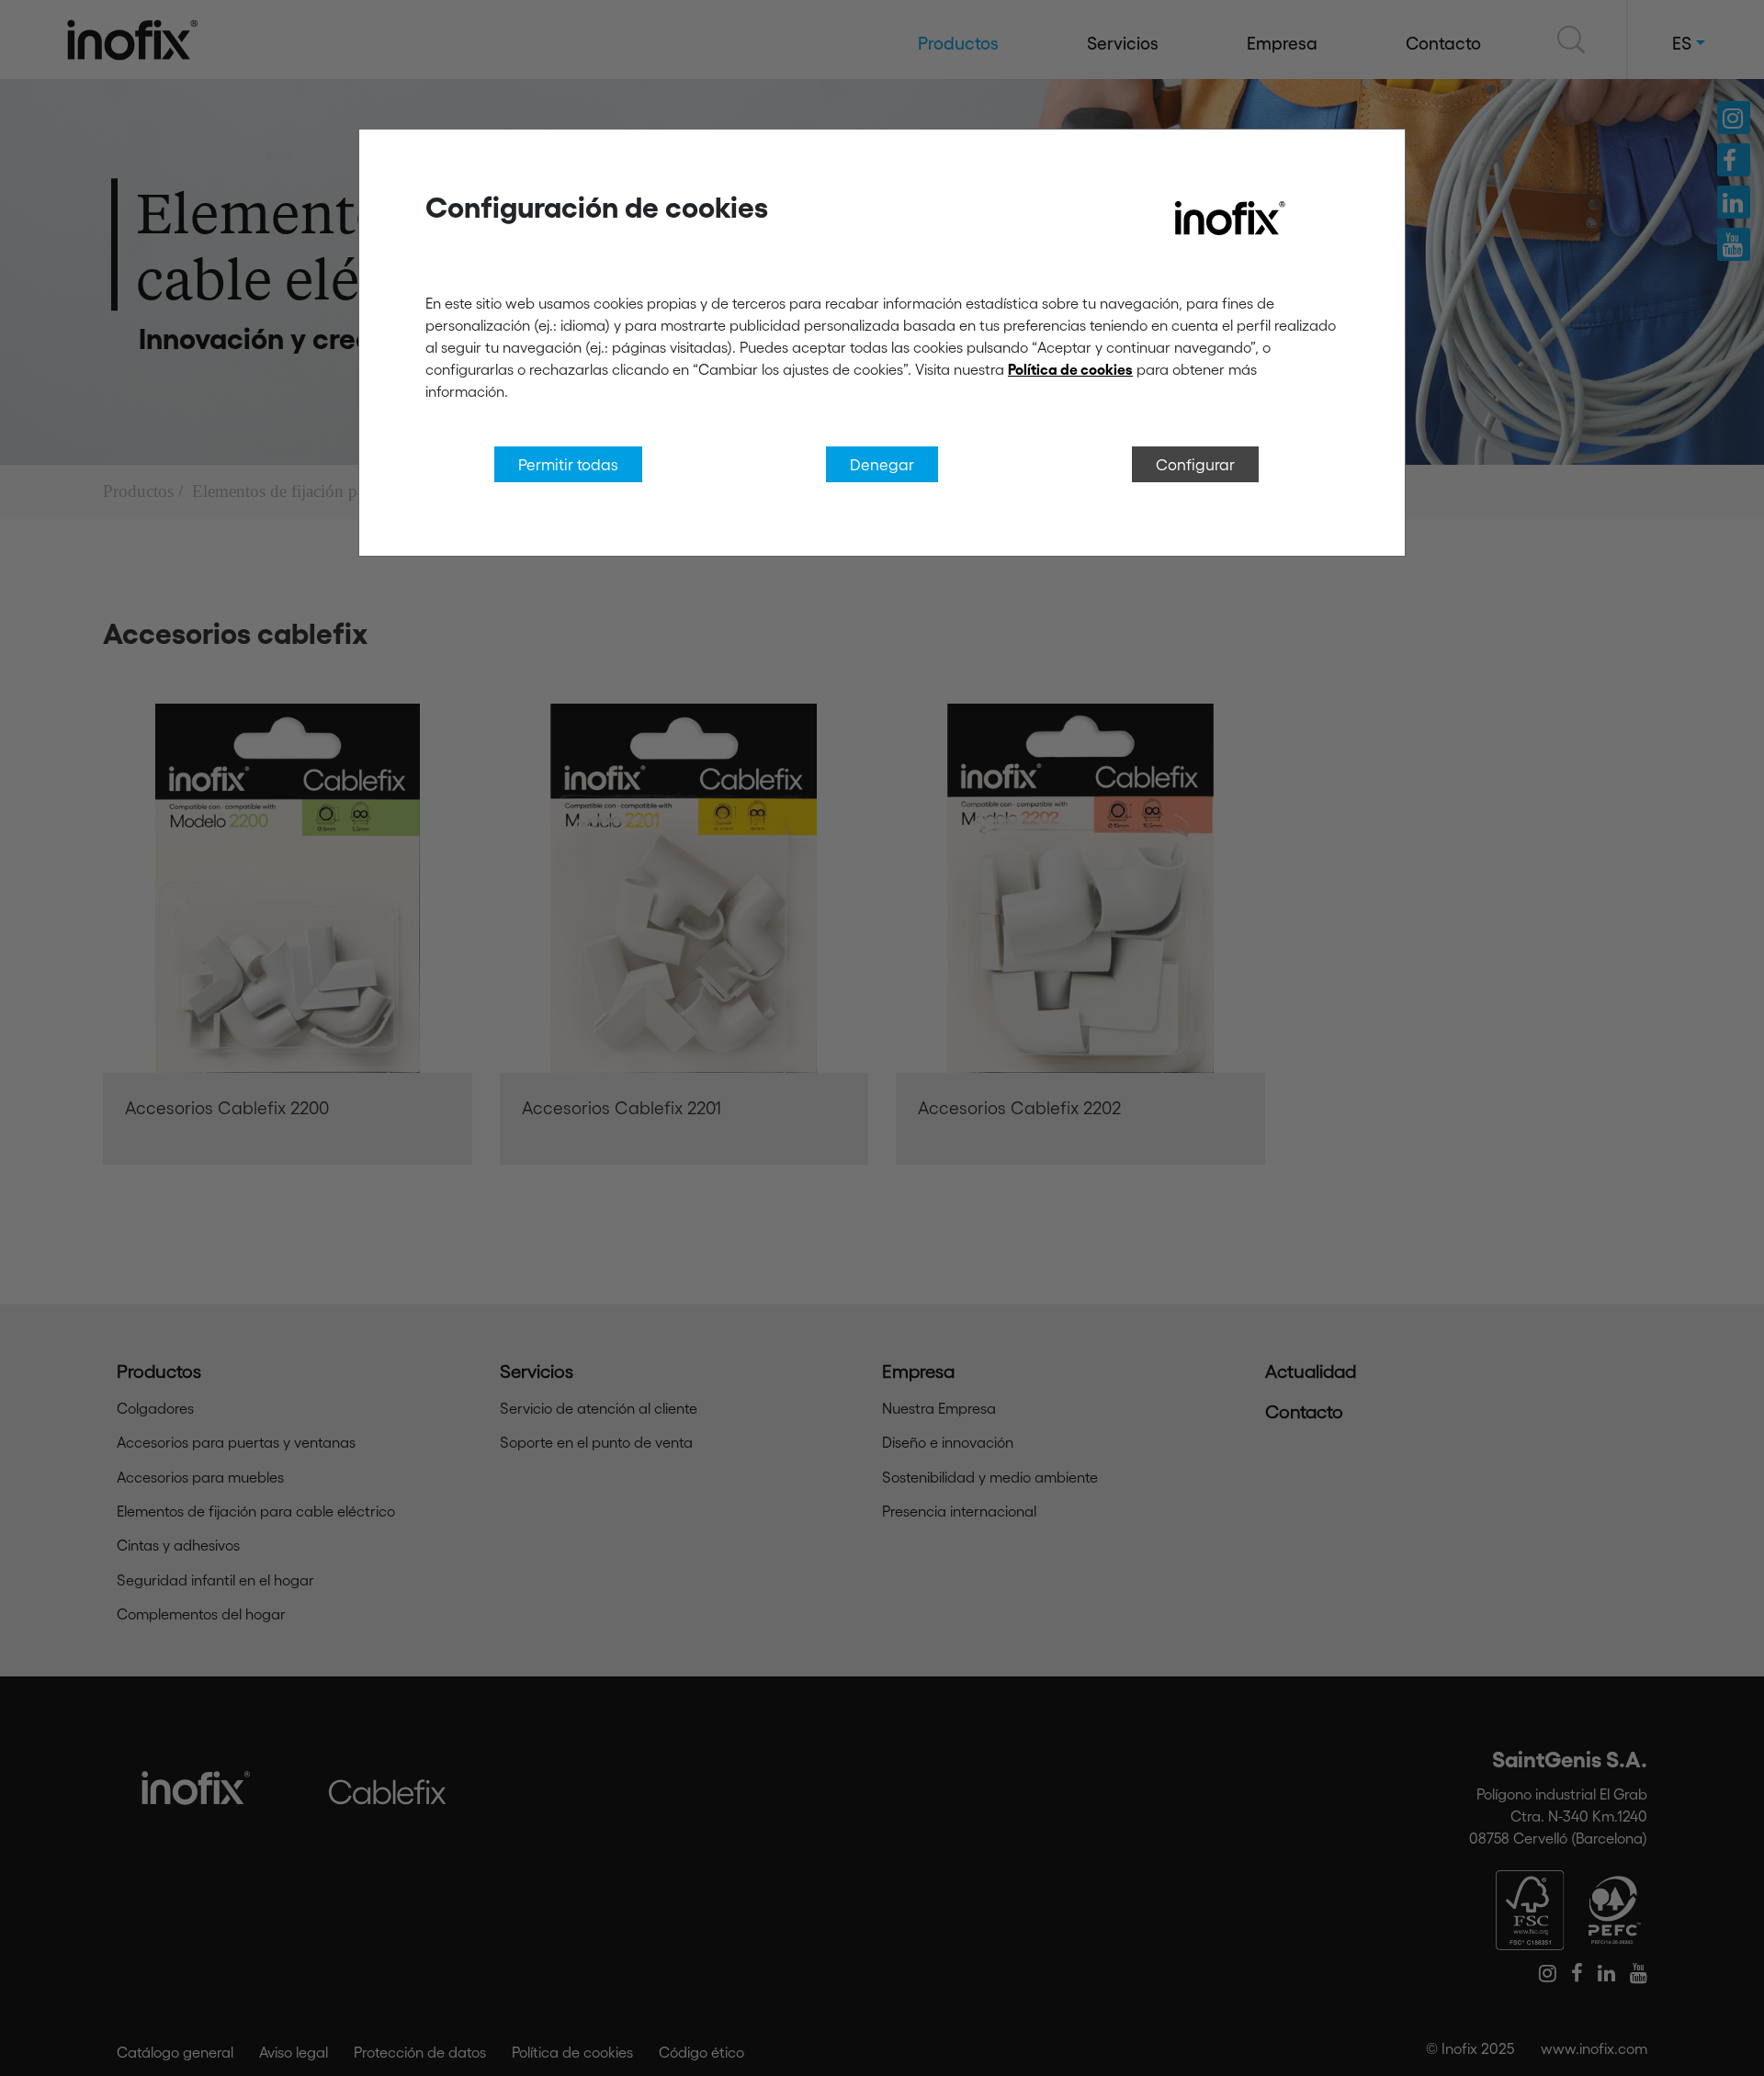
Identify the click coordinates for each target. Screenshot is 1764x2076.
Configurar (1195, 464)
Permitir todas (568, 464)
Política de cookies (1070, 369)
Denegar (882, 464)
